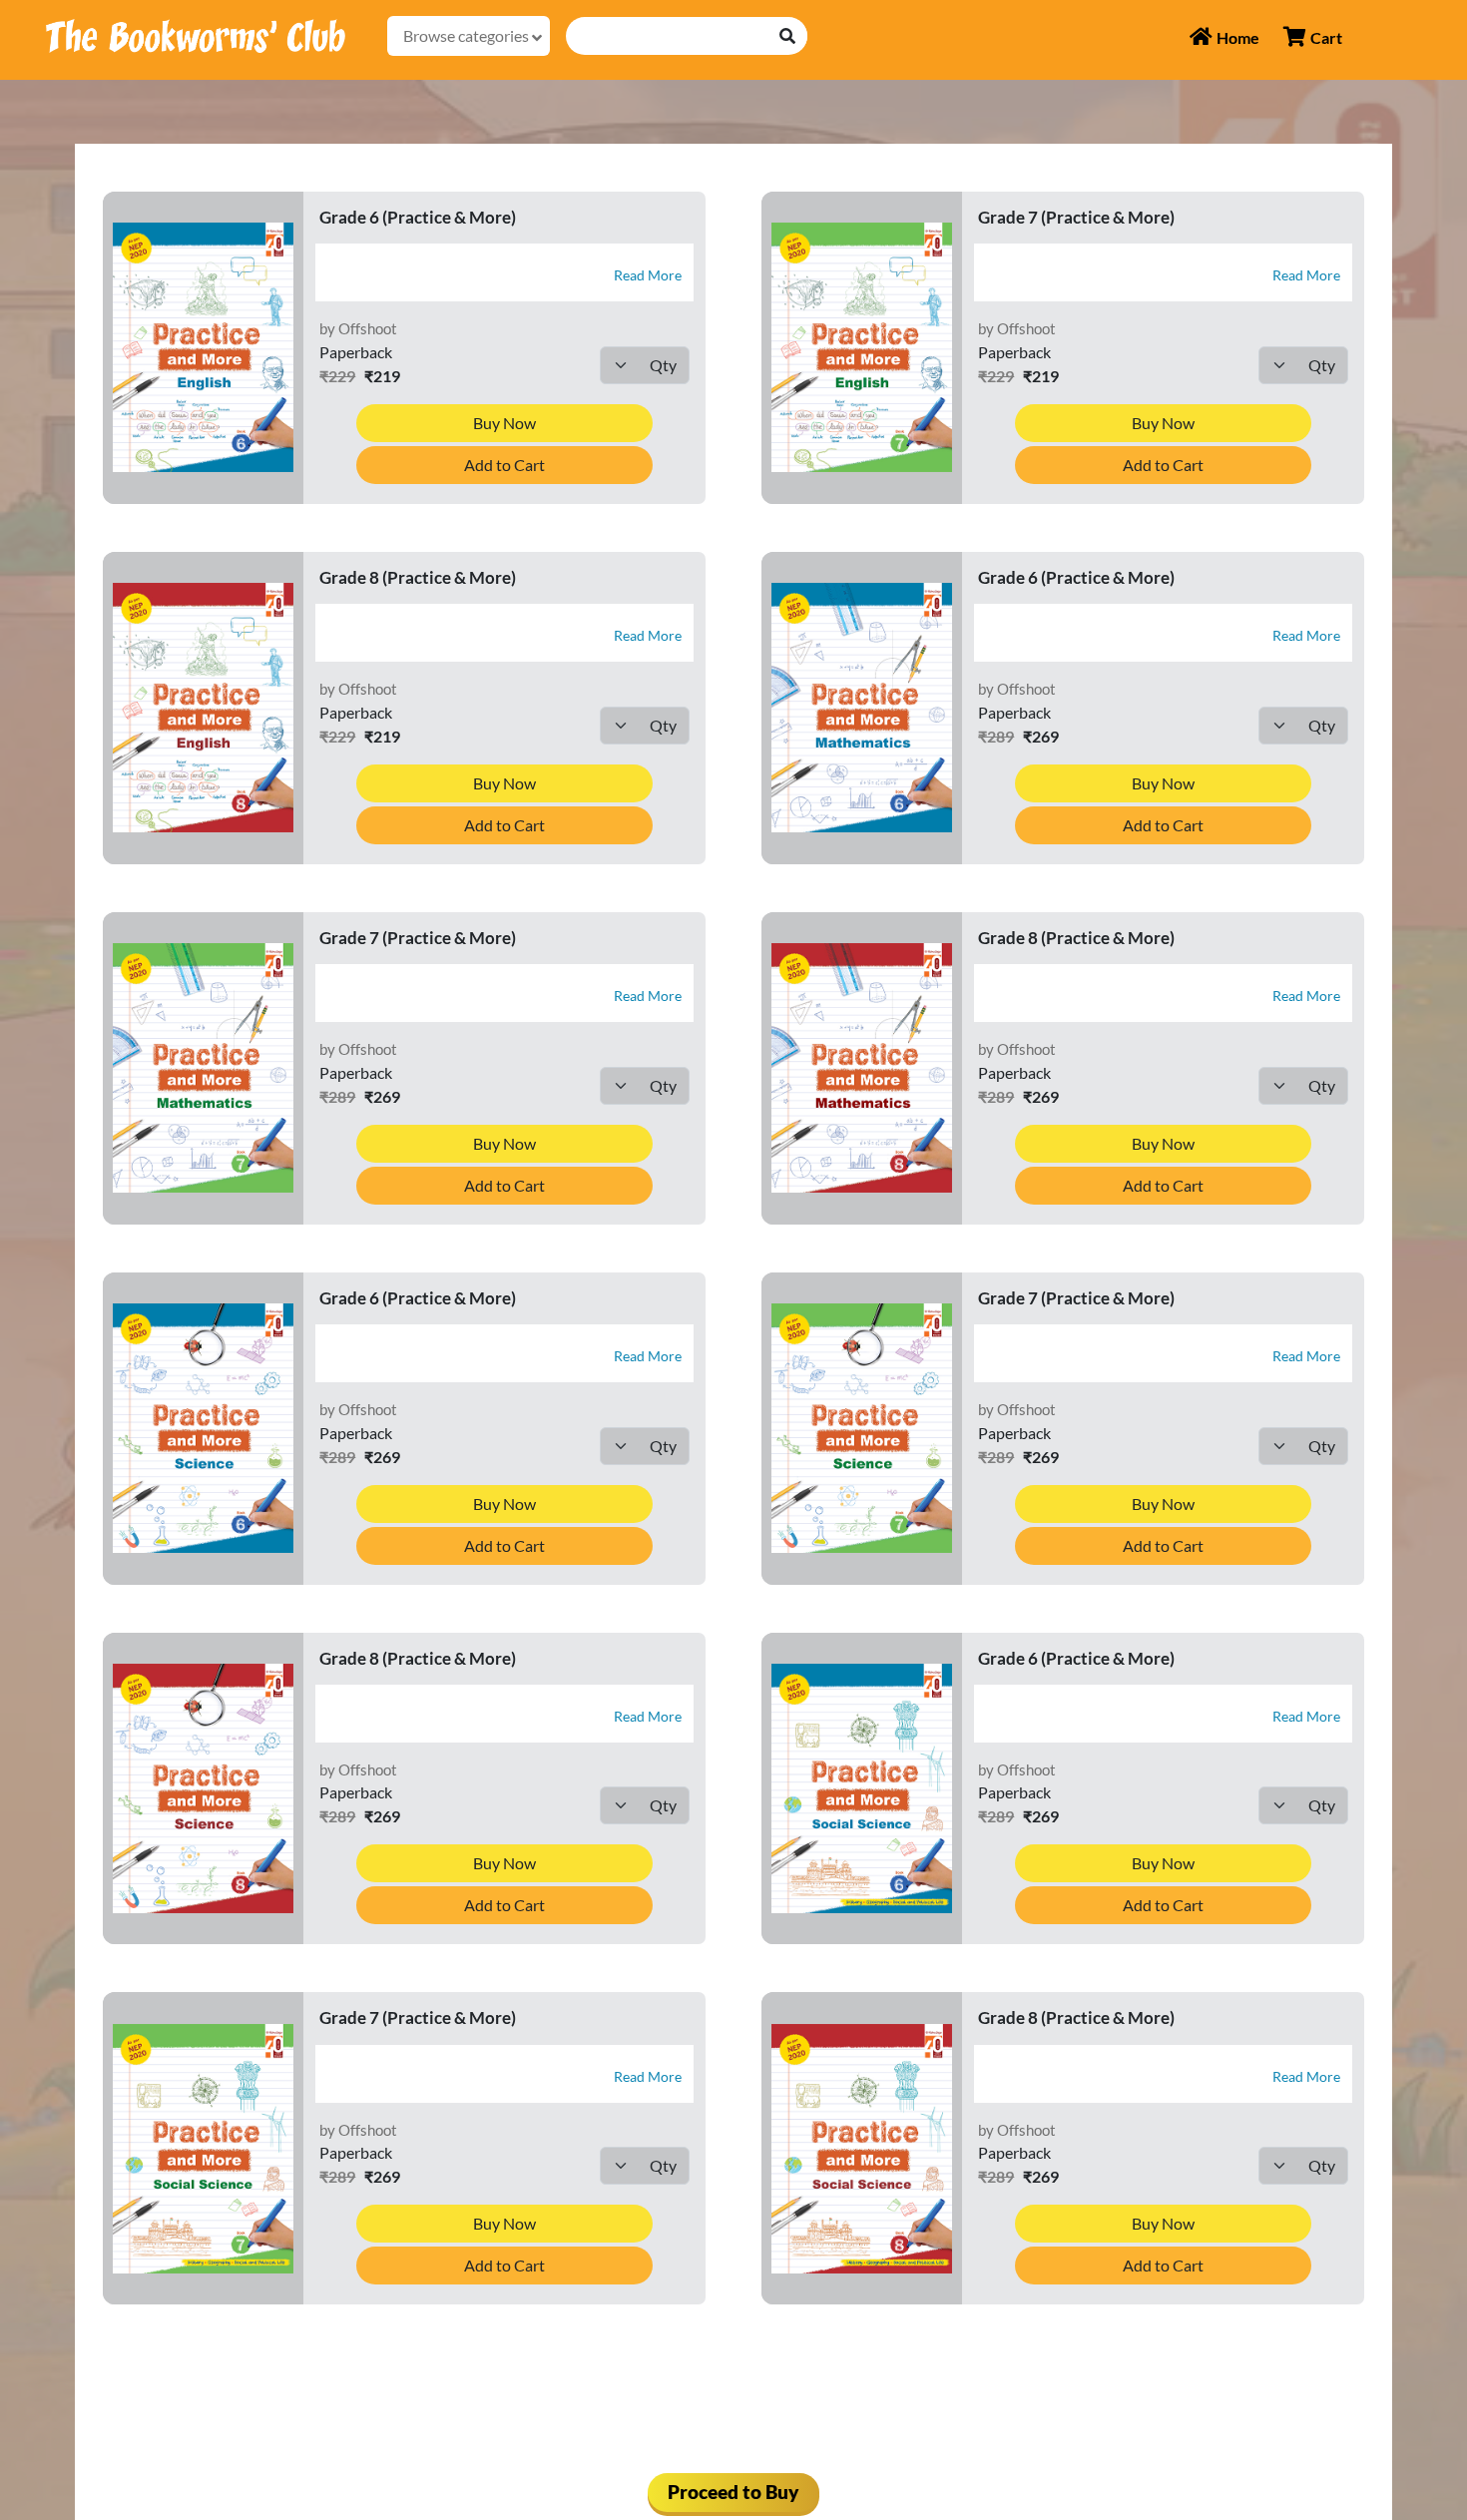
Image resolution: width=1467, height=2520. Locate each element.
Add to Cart (504, 465)
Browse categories (468, 35)
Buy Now (504, 423)
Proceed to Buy (733, 2492)
